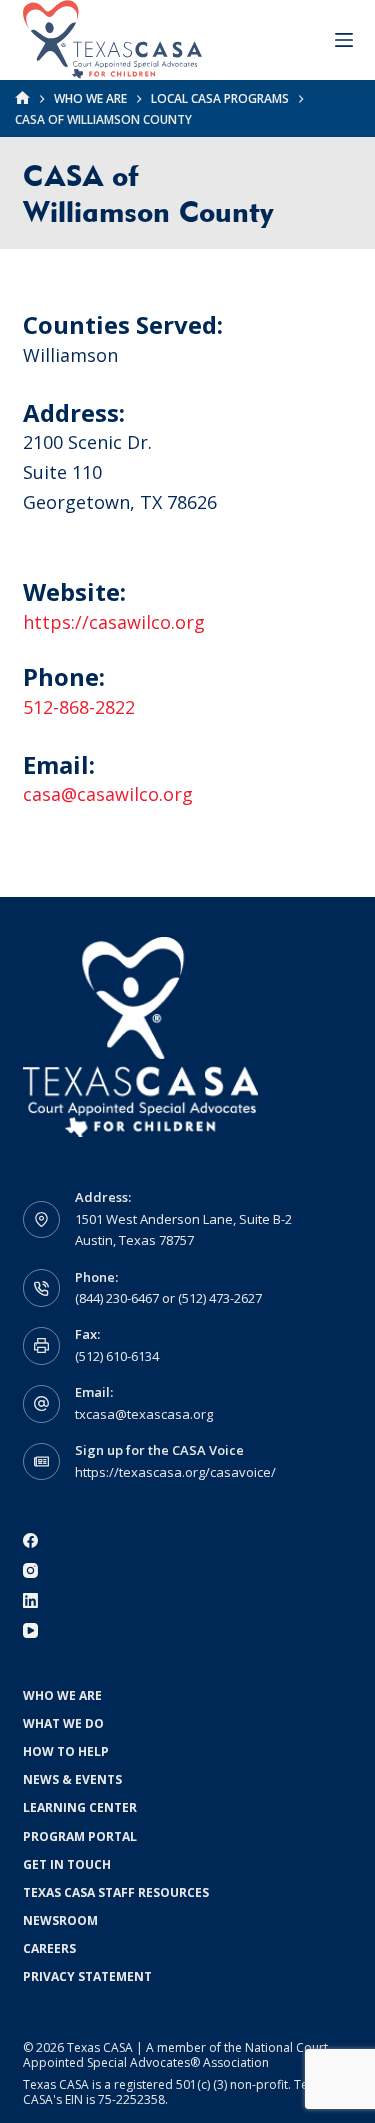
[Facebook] (30, 1540)
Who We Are (62, 1696)
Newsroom (60, 1921)
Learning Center (80, 1808)
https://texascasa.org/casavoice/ (175, 1472)
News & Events (72, 1780)
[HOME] (22, 98)
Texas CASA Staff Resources (116, 1893)
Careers (49, 1949)
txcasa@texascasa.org (144, 1414)
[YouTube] (30, 1630)
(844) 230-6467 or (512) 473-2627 (168, 1298)
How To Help (66, 1752)
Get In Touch (67, 1865)
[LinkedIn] (30, 1600)
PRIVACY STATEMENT (87, 1977)
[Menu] (344, 40)
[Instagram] (30, 1570)
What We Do (63, 1724)
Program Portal (80, 1837)
